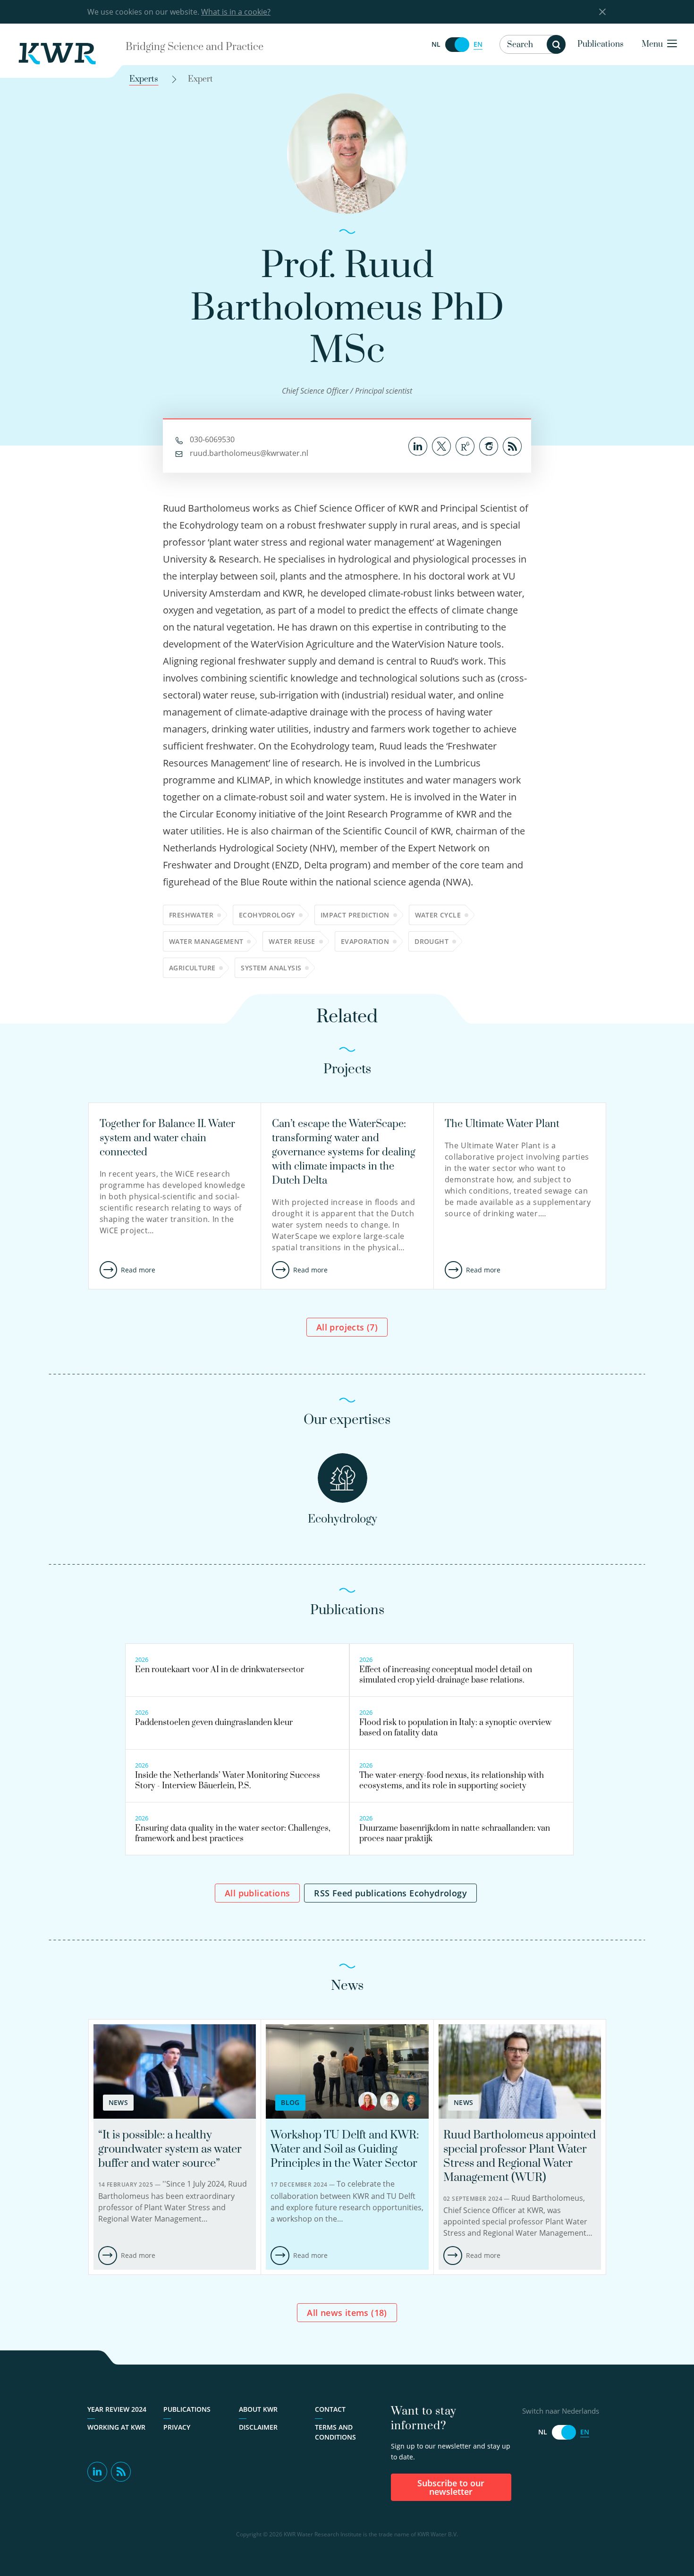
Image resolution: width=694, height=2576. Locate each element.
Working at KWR (116, 2427)
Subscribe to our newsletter (451, 2487)
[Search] (556, 44)
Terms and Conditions (335, 2432)
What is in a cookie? (236, 12)
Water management (206, 941)
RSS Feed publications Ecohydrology (390, 1893)
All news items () (347, 2313)
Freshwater (191, 915)
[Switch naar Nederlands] (457, 45)
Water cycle (438, 915)
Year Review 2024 (117, 2409)
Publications (601, 44)
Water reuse (292, 941)
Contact (330, 2409)
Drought (432, 941)
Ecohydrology (267, 915)
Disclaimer (258, 2427)
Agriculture (192, 968)
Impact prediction (355, 915)
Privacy (177, 2427)
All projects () (347, 1327)
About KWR (258, 2409)
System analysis (271, 968)
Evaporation (365, 941)
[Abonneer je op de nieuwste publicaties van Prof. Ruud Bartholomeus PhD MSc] (512, 445)
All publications (257, 1893)
